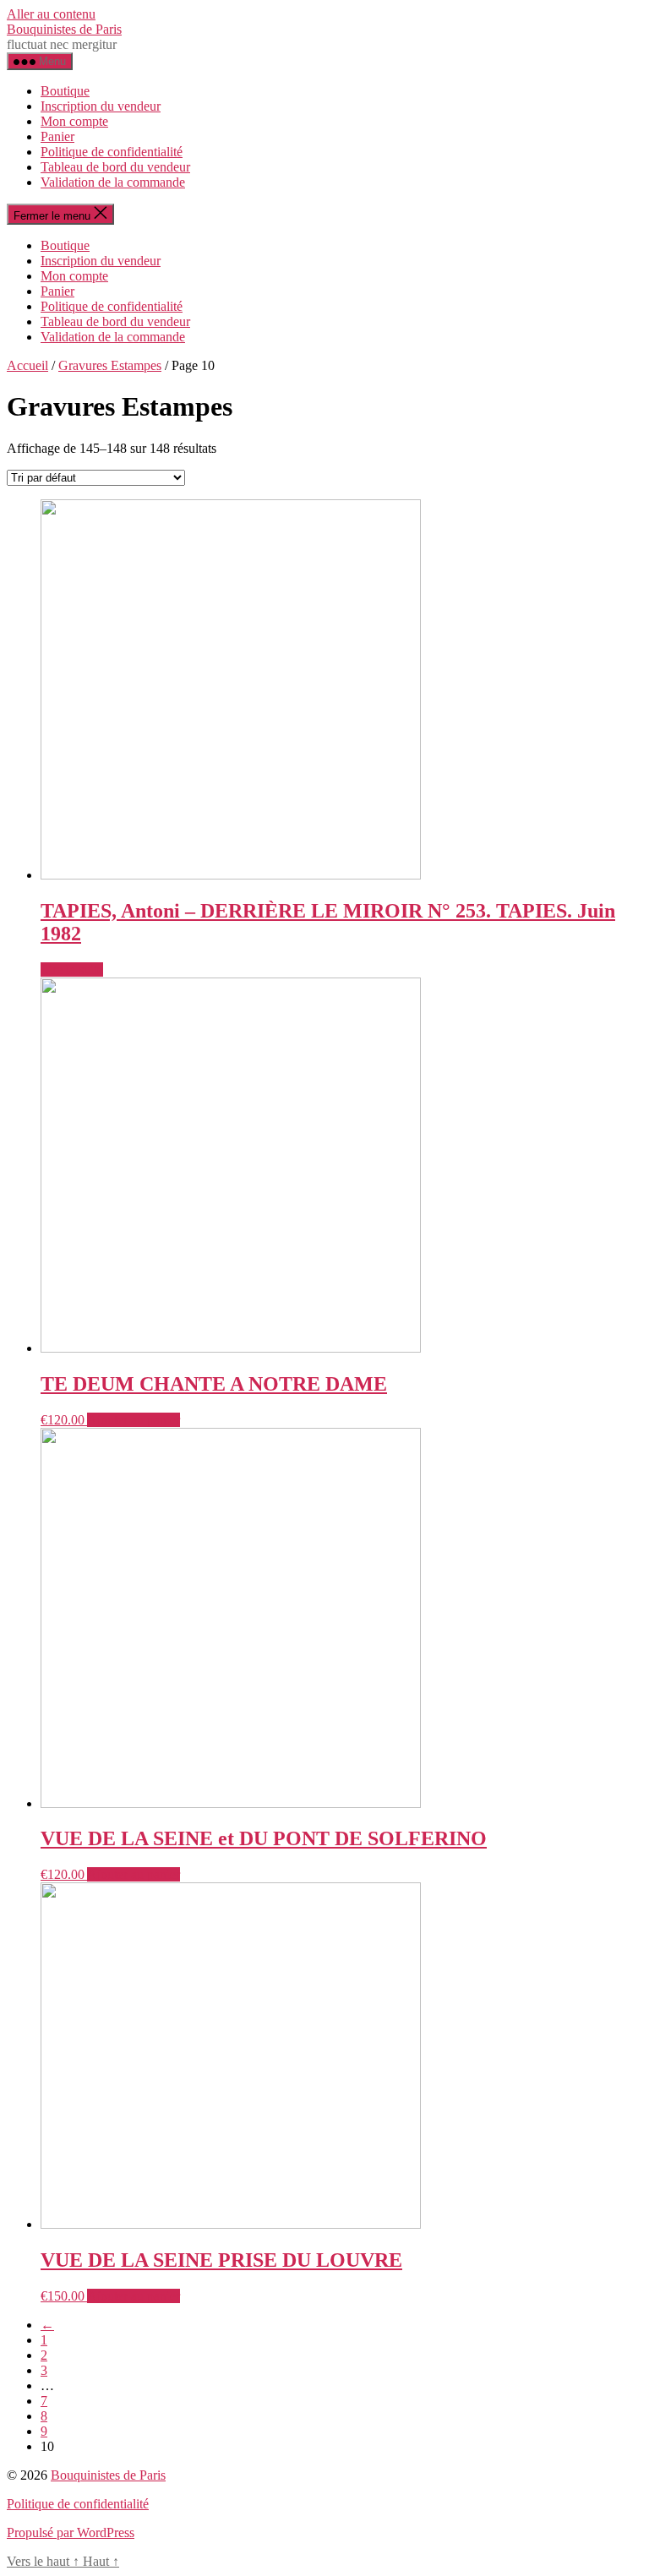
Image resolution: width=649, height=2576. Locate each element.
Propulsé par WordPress (71, 2532)
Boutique (65, 91)
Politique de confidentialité (112, 152)
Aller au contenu (51, 14)
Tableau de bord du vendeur (115, 167)
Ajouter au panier (134, 1420)
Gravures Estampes (110, 365)
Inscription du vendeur (101, 106)
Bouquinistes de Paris (64, 29)
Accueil (27, 365)
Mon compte (74, 121)
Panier (57, 136)
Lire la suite (72, 969)
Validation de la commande (113, 182)
